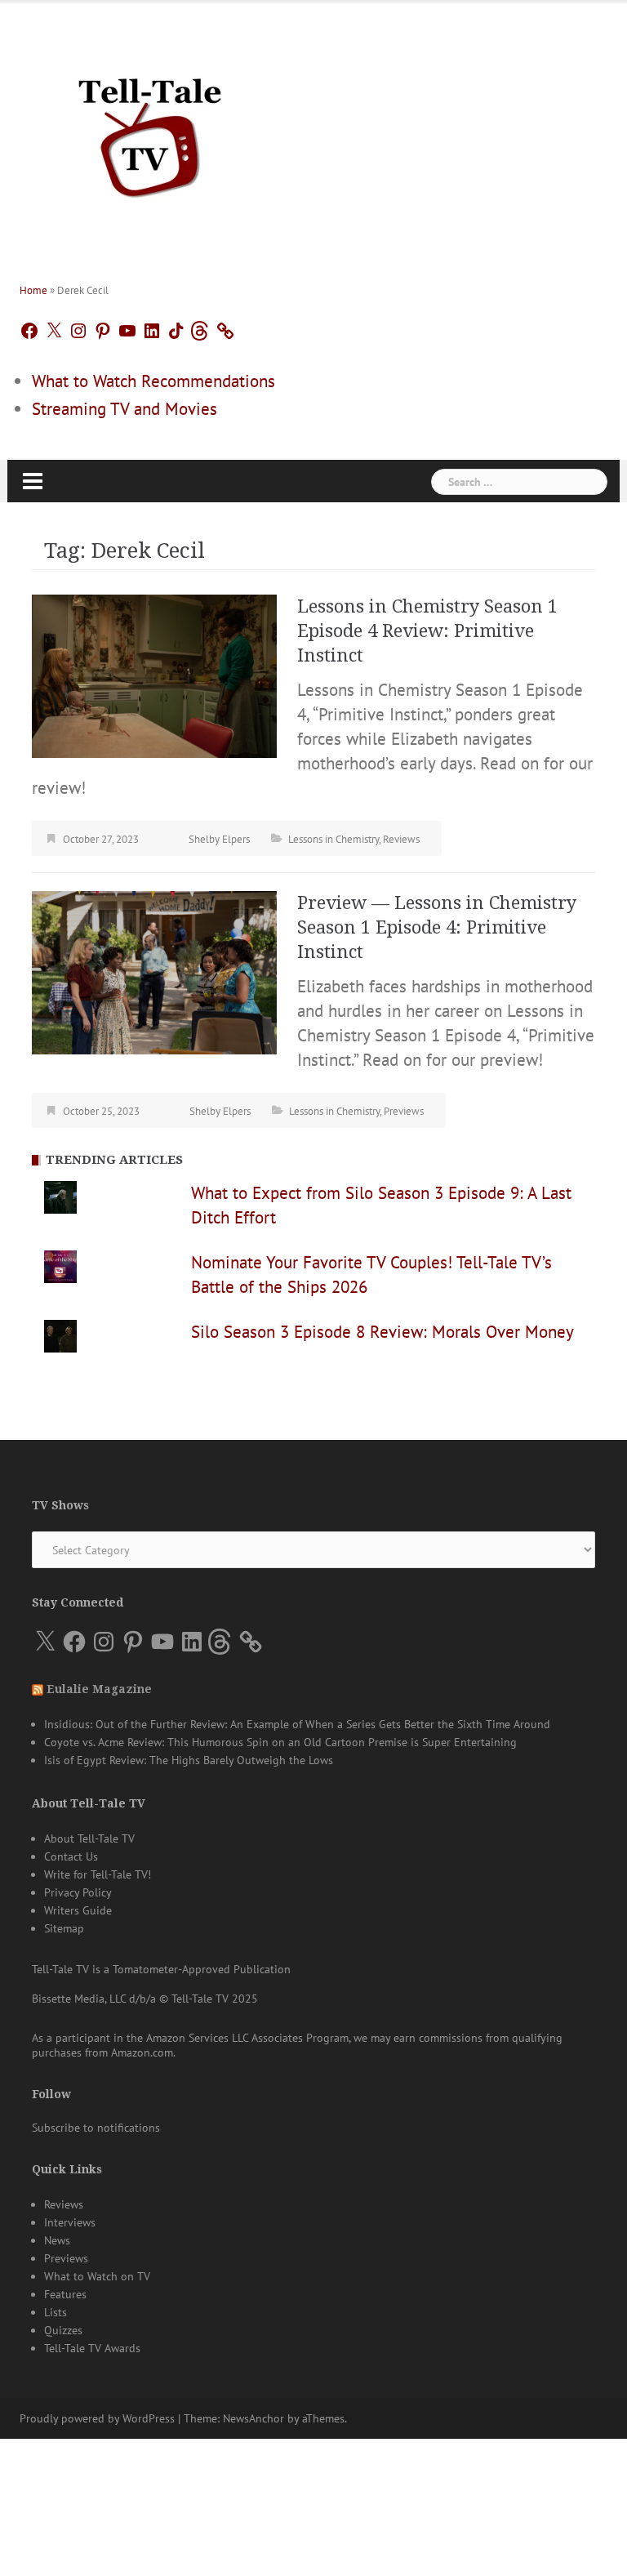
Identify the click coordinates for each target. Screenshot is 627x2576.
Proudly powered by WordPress (97, 2418)
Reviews (401, 839)
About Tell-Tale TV (89, 1838)
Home (33, 290)
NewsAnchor (253, 2418)
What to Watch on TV (97, 2276)
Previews (404, 1111)
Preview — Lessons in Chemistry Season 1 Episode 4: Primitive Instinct (437, 927)
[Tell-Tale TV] (150, 131)
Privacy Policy (78, 1892)
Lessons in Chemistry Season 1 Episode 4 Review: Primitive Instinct (427, 631)
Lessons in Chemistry (334, 839)
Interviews (70, 2222)
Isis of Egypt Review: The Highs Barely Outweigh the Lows (189, 1760)
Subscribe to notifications (96, 2128)
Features (65, 2294)
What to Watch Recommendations (153, 381)
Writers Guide (78, 1910)
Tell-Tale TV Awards (92, 2348)
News (57, 2240)
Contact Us (71, 1856)
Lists (56, 2312)
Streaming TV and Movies (125, 409)
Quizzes (63, 2330)
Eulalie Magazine (99, 1689)
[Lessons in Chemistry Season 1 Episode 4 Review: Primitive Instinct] (154, 674)
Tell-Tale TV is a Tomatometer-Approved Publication (161, 1969)
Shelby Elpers (219, 839)
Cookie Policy (306, 2545)
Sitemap (64, 1928)
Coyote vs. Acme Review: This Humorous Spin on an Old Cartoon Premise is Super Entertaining (280, 1742)
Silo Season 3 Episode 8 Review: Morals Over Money (382, 1332)
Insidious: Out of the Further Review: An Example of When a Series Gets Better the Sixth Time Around (297, 1724)
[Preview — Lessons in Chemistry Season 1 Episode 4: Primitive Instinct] (154, 971)
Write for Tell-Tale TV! (98, 1874)
